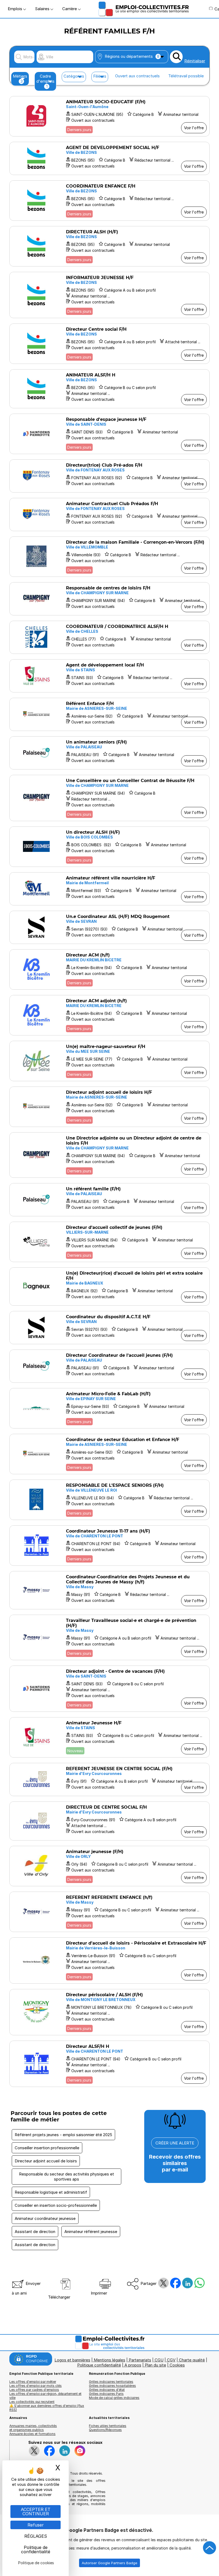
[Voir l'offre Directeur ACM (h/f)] (109, 969)
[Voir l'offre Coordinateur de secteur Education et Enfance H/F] (109, 1454)
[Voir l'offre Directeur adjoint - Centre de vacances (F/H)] (109, 1689)
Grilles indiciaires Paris (106, 2394)
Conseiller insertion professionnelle (47, 2148)
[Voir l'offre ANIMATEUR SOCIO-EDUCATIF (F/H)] (109, 116)
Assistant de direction (35, 2232)
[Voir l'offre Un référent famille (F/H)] (109, 1200)
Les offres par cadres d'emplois (34, 2390)
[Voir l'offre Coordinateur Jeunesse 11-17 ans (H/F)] (109, 1546)
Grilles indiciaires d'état (107, 2390)
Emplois (15, 9)
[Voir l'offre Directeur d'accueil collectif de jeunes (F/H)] (109, 1242)
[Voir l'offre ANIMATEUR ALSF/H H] (109, 389)
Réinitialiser (195, 61)
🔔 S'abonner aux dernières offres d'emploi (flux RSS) (47, 2408)
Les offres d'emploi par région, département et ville (45, 2396)
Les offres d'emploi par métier (33, 2382)
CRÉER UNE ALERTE (175, 2143)
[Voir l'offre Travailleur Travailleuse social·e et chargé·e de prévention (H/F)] (109, 1637)
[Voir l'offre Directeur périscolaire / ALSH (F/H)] (109, 2012)
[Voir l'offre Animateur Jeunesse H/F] (109, 1737)
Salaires (43, 9)
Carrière (70, 9)
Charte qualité (192, 2360)
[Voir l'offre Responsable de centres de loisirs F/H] (109, 599)
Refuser (36, 2525)
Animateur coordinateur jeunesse (45, 2218)
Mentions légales (109, 2360)
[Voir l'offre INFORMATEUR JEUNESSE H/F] (109, 295)
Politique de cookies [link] (36, 2563)
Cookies (177, 2365)
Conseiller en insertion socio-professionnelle (56, 2205)
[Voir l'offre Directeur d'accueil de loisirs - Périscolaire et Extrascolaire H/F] (109, 1960)
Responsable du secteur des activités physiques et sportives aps (67, 2177)
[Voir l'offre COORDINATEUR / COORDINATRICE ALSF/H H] (109, 637)
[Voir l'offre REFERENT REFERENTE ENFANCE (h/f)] (109, 1912)
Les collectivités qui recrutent (32, 2402)
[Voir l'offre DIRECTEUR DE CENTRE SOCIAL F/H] (109, 1821)
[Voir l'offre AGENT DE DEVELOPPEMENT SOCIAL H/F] (109, 158)
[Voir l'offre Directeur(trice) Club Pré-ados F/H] (109, 476)
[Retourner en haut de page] (210, 2548)
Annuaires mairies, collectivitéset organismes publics (33, 2428)
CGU (159, 2360)
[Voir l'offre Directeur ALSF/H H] (109, 2064)
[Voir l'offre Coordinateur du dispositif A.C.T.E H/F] (109, 1328)
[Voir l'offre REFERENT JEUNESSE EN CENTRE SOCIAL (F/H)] (109, 1779)
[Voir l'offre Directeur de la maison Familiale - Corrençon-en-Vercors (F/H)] (109, 557)
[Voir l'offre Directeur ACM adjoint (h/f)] (109, 1015)
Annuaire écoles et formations (32, 2434)
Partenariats (140, 2360)
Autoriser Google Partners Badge (109, 2563)
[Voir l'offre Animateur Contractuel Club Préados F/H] (109, 515)
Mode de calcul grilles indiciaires (114, 2398)
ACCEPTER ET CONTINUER (36, 2512)
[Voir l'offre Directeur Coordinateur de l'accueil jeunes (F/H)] (109, 1366)
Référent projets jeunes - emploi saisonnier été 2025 (63, 2135)
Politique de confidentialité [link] (36, 2550)
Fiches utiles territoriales (108, 2426)
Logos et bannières (72, 2360)
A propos (133, 2365)
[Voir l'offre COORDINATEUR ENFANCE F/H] (109, 201)
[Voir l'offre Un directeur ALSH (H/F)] (109, 847)
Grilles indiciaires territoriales (111, 2382)
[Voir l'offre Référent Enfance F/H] (109, 714)
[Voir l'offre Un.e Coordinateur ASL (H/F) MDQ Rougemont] (109, 927)
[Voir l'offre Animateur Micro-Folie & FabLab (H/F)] (109, 1408)
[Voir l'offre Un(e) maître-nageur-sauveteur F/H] (109, 1061)
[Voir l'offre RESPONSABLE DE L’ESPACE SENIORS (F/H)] (109, 1500)
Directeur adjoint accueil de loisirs (46, 2161)
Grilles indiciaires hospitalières (112, 2386)
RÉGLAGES (36, 2536)
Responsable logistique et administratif (51, 2192)
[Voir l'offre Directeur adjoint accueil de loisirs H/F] (109, 1107)
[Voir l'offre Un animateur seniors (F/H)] (109, 753)
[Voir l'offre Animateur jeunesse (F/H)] (109, 1866)
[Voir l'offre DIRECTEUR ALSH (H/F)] (109, 246)
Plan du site (155, 2365)
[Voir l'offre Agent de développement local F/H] (109, 676)
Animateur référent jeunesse (91, 2232)
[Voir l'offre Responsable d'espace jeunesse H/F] (109, 434)
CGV (171, 2360)
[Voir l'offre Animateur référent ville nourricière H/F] (109, 889)
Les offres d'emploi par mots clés (36, 2386)
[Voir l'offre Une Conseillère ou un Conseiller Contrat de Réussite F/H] (109, 798)
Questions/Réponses (105, 2430)
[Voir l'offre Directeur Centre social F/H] (109, 344)
